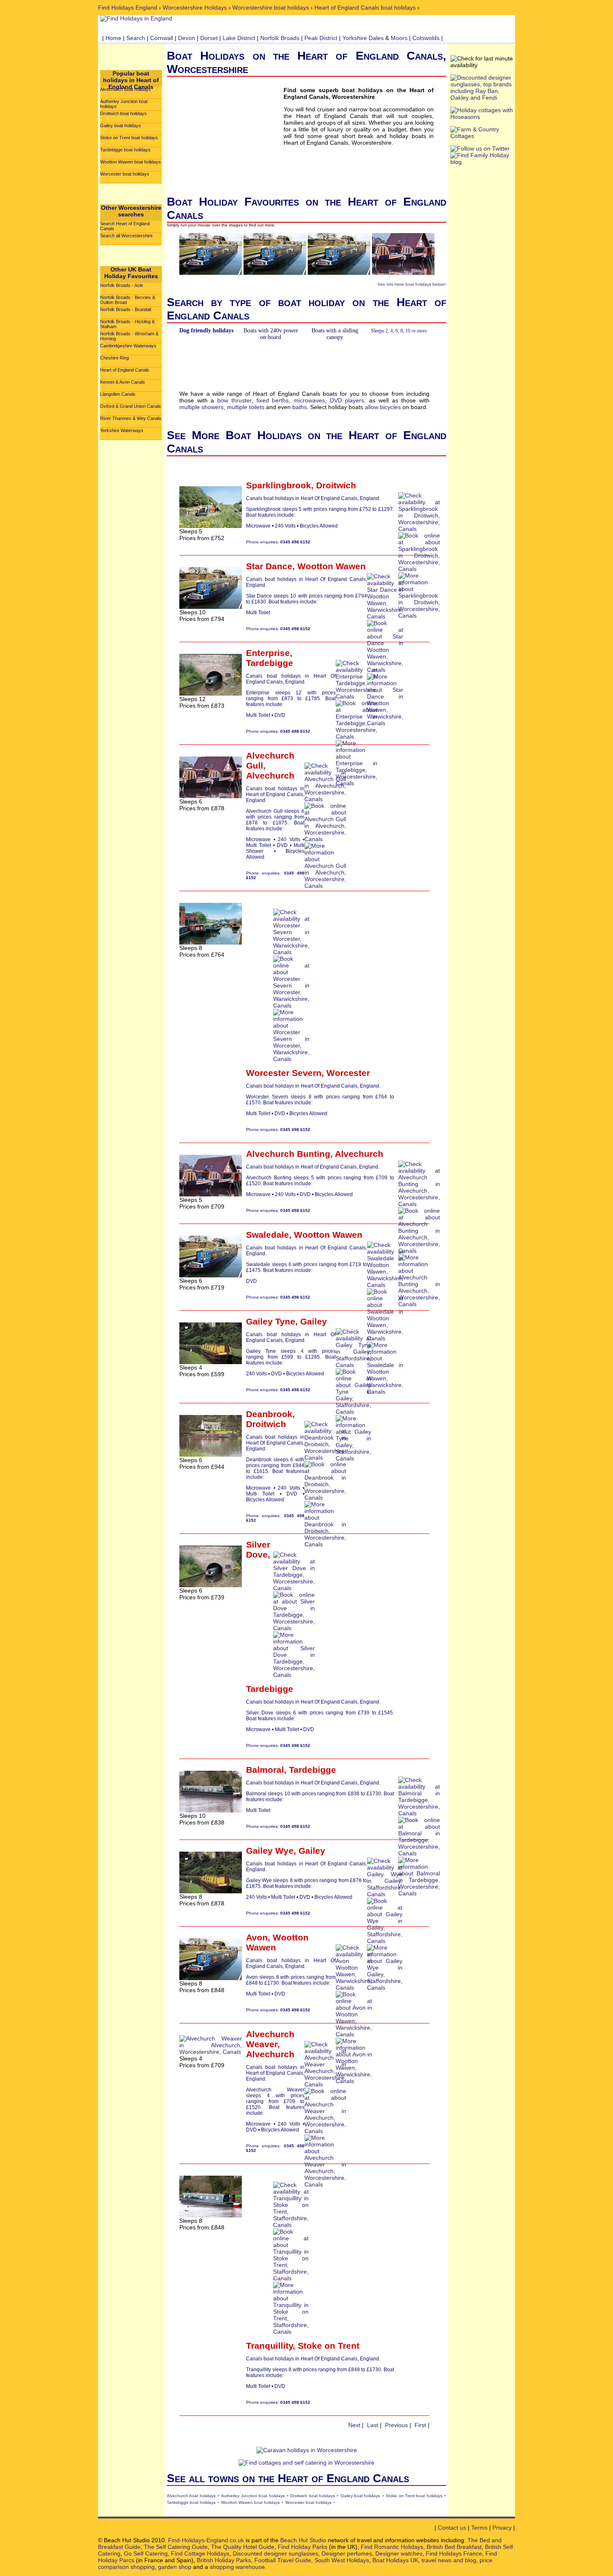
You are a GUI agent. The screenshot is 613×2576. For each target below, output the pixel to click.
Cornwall (162, 38)
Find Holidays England (128, 8)
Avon (257, 1937)
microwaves (309, 400)
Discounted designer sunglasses (275, 2553)
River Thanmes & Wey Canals (131, 418)
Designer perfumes (347, 2553)
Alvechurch (270, 775)
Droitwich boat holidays (123, 113)
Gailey (314, 1321)
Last (373, 2425)
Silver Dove (258, 1549)
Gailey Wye (270, 1851)
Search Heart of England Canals (125, 226)
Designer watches (399, 2553)
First (420, 2425)
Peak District (321, 38)
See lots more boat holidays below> (412, 284)
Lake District (239, 38)
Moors (399, 38)
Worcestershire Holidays (195, 8)
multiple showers (201, 407)
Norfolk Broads (280, 38)
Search (136, 38)
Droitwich (336, 485)
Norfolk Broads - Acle (122, 285)
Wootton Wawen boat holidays (131, 162)
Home (113, 38)
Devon (187, 38)
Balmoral (265, 1770)
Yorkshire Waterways (122, 430)
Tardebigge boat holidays (125, 150)
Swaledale (268, 1235)
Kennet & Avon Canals (123, 382)
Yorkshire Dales (363, 38)
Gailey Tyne (271, 1321)
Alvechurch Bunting (288, 1154)
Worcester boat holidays (125, 174)
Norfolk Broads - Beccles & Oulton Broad (128, 300)
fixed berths (273, 400)
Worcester (348, 1073)
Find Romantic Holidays (392, 2547)
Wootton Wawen (332, 566)
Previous (396, 2425)
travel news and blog (449, 2560)
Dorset (209, 38)
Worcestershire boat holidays (271, 8)
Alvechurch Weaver (270, 2039)
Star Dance (269, 566)
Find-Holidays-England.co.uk (206, 2540)
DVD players (347, 400)
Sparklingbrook (279, 485)
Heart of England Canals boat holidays (365, 8)
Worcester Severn (284, 1073)
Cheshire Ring (114, 358)
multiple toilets (246, 407)
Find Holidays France (454, 2553)
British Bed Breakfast (454, 2547)
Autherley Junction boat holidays (124, 104)
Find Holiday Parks (303, 2547)
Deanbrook (269, 1414)
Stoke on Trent (329, 2346)
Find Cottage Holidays (200, 2553)
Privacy (502, 2528)
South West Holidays (342, 2560)
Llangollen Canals (118, 394)
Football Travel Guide (283, 2560)
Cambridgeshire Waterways (128, 346)
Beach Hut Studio (303, 2540)
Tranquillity (269, 2346)
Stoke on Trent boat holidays (129, 138)
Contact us (452, 2528)
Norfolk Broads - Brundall (126, 309)
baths (300, 407)
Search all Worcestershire (126, 236)
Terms (479, 2528)
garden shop (175, 2567)
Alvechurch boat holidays (126, 89)
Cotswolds (426, 38)
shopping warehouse (237, 2567)
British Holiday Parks (224, 2560)
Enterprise (268, 653)
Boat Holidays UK (395, 2560)
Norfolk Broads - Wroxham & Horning (129, 336)
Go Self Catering (146, 2553)
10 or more (416, 331)
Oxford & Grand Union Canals (131, 406)
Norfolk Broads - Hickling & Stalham (127, 324)
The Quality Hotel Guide (243, 2547)
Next (354, 2425)
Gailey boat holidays (121, 126)
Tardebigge (270, 663)
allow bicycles (383, 407)
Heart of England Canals (125, 370)
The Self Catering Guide (176, 2547)
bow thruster (234, 400)
